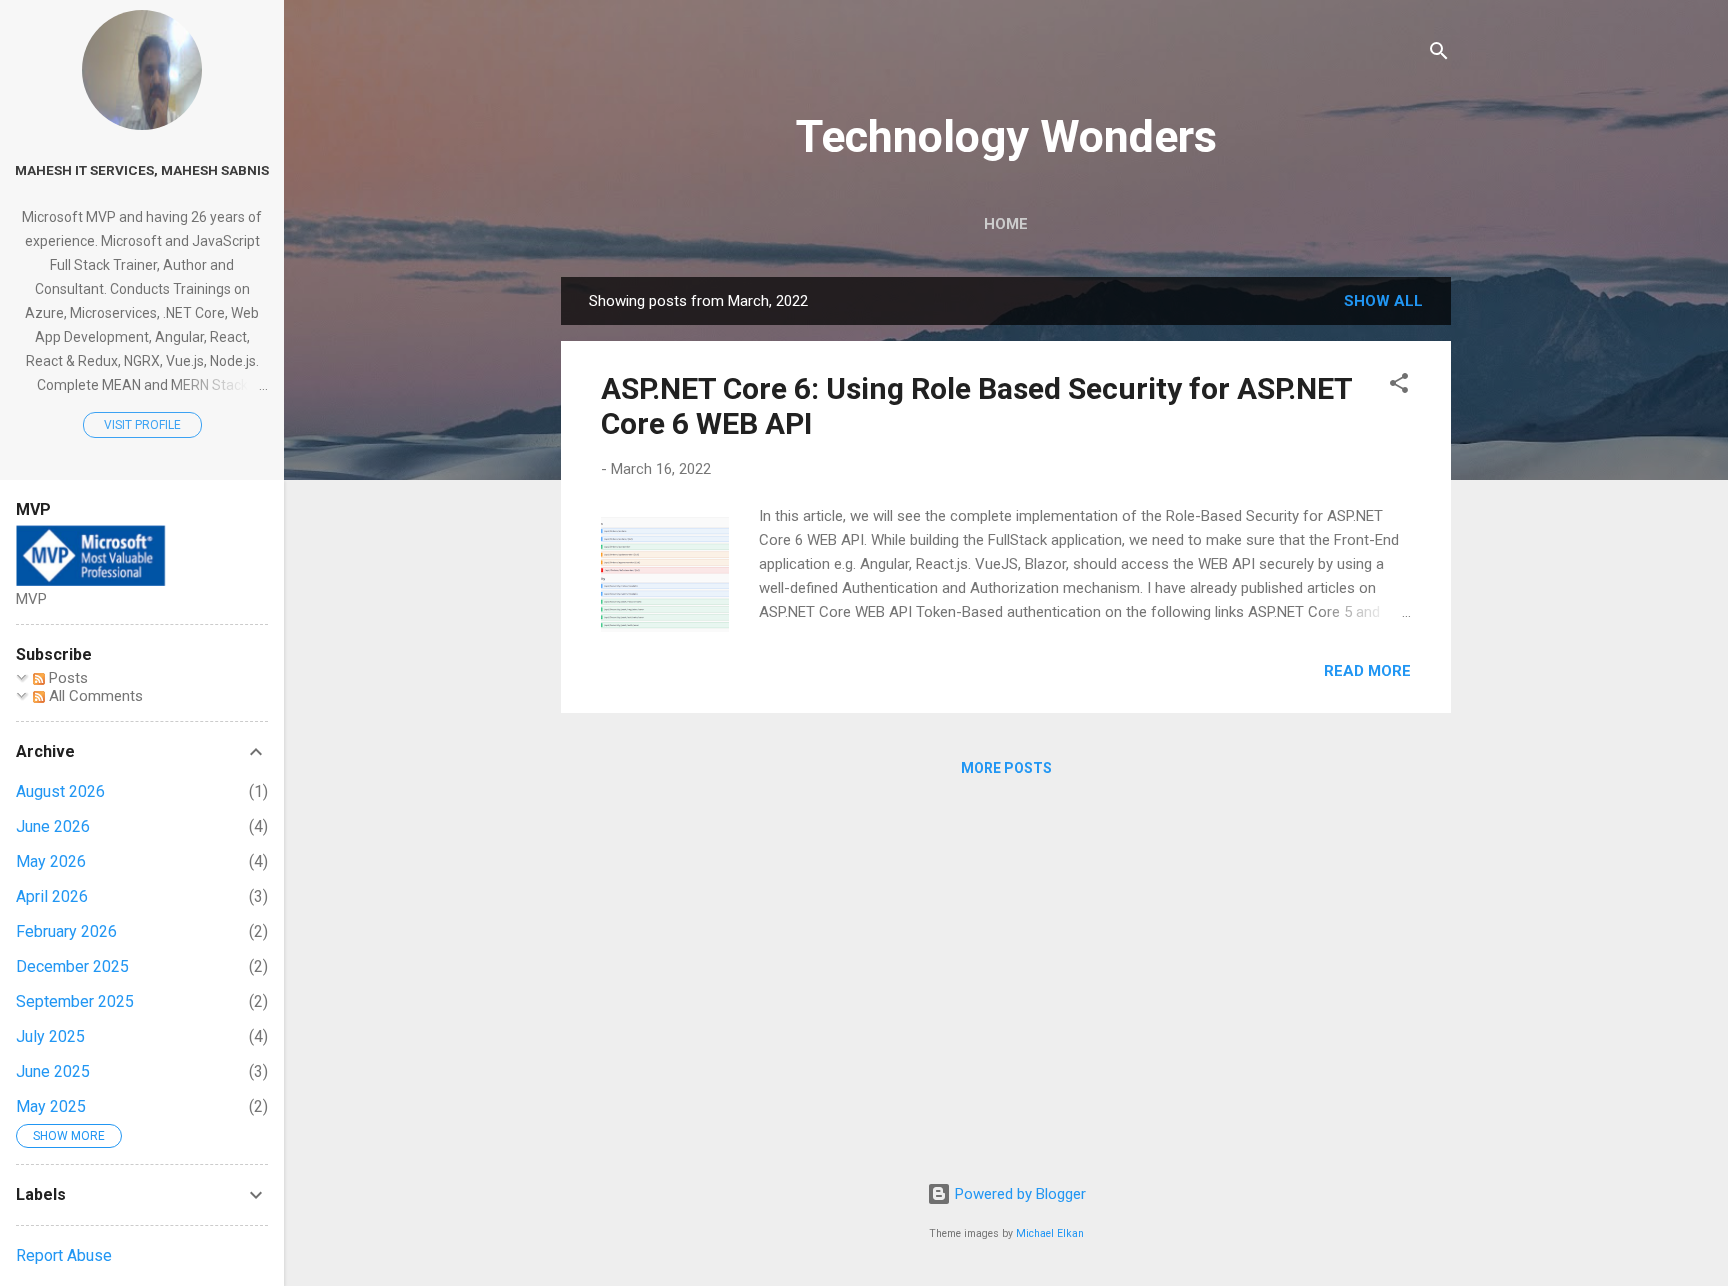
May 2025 (51, 1106)
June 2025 (53, 1071)
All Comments (94, 696)
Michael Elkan (1050, 1233)
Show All (1383, 301)
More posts (1006, 768)
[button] (1399, 386)
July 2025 (50, 1036)
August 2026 (60, 791)
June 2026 (53, 826)
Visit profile (142, 425)
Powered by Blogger (1018, 1194)
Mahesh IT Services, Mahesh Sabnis (142, 170)
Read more (1367, 671)
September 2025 (75, 1001)
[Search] (1439, 54)
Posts (66, 678)
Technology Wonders (1006, 136)
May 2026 (51, 861)
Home (1006, 224)
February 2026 (66, 931)
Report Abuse (64, 1255)
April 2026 (52, 896)
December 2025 (72, 966)
